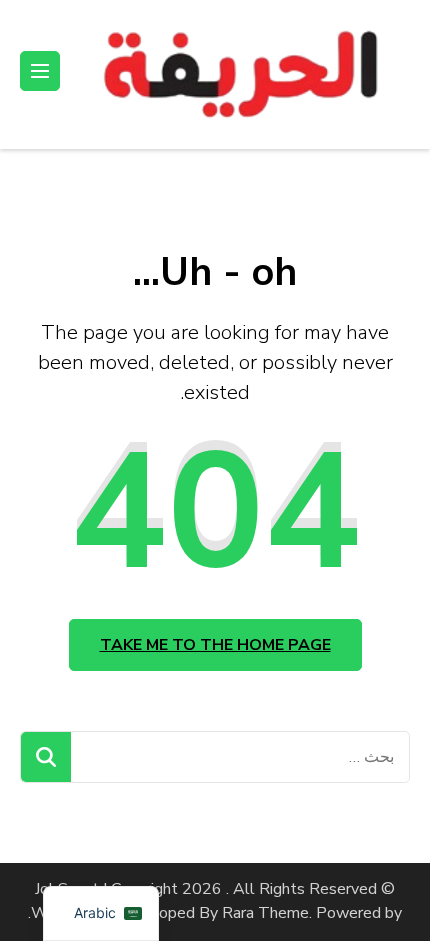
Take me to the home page (215, 645)
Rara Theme (265, 913)
